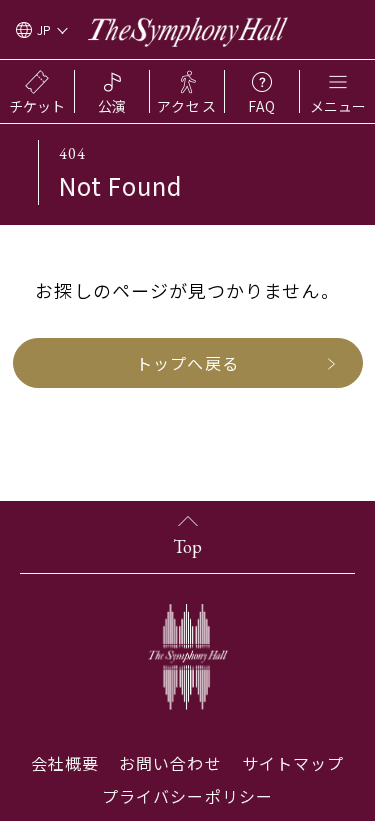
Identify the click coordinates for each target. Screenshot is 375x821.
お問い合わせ (170, 763)
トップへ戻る (187, 363)
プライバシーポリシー (187, 796)
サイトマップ (293, 763)
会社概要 (65, 763)
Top (187, 546)
